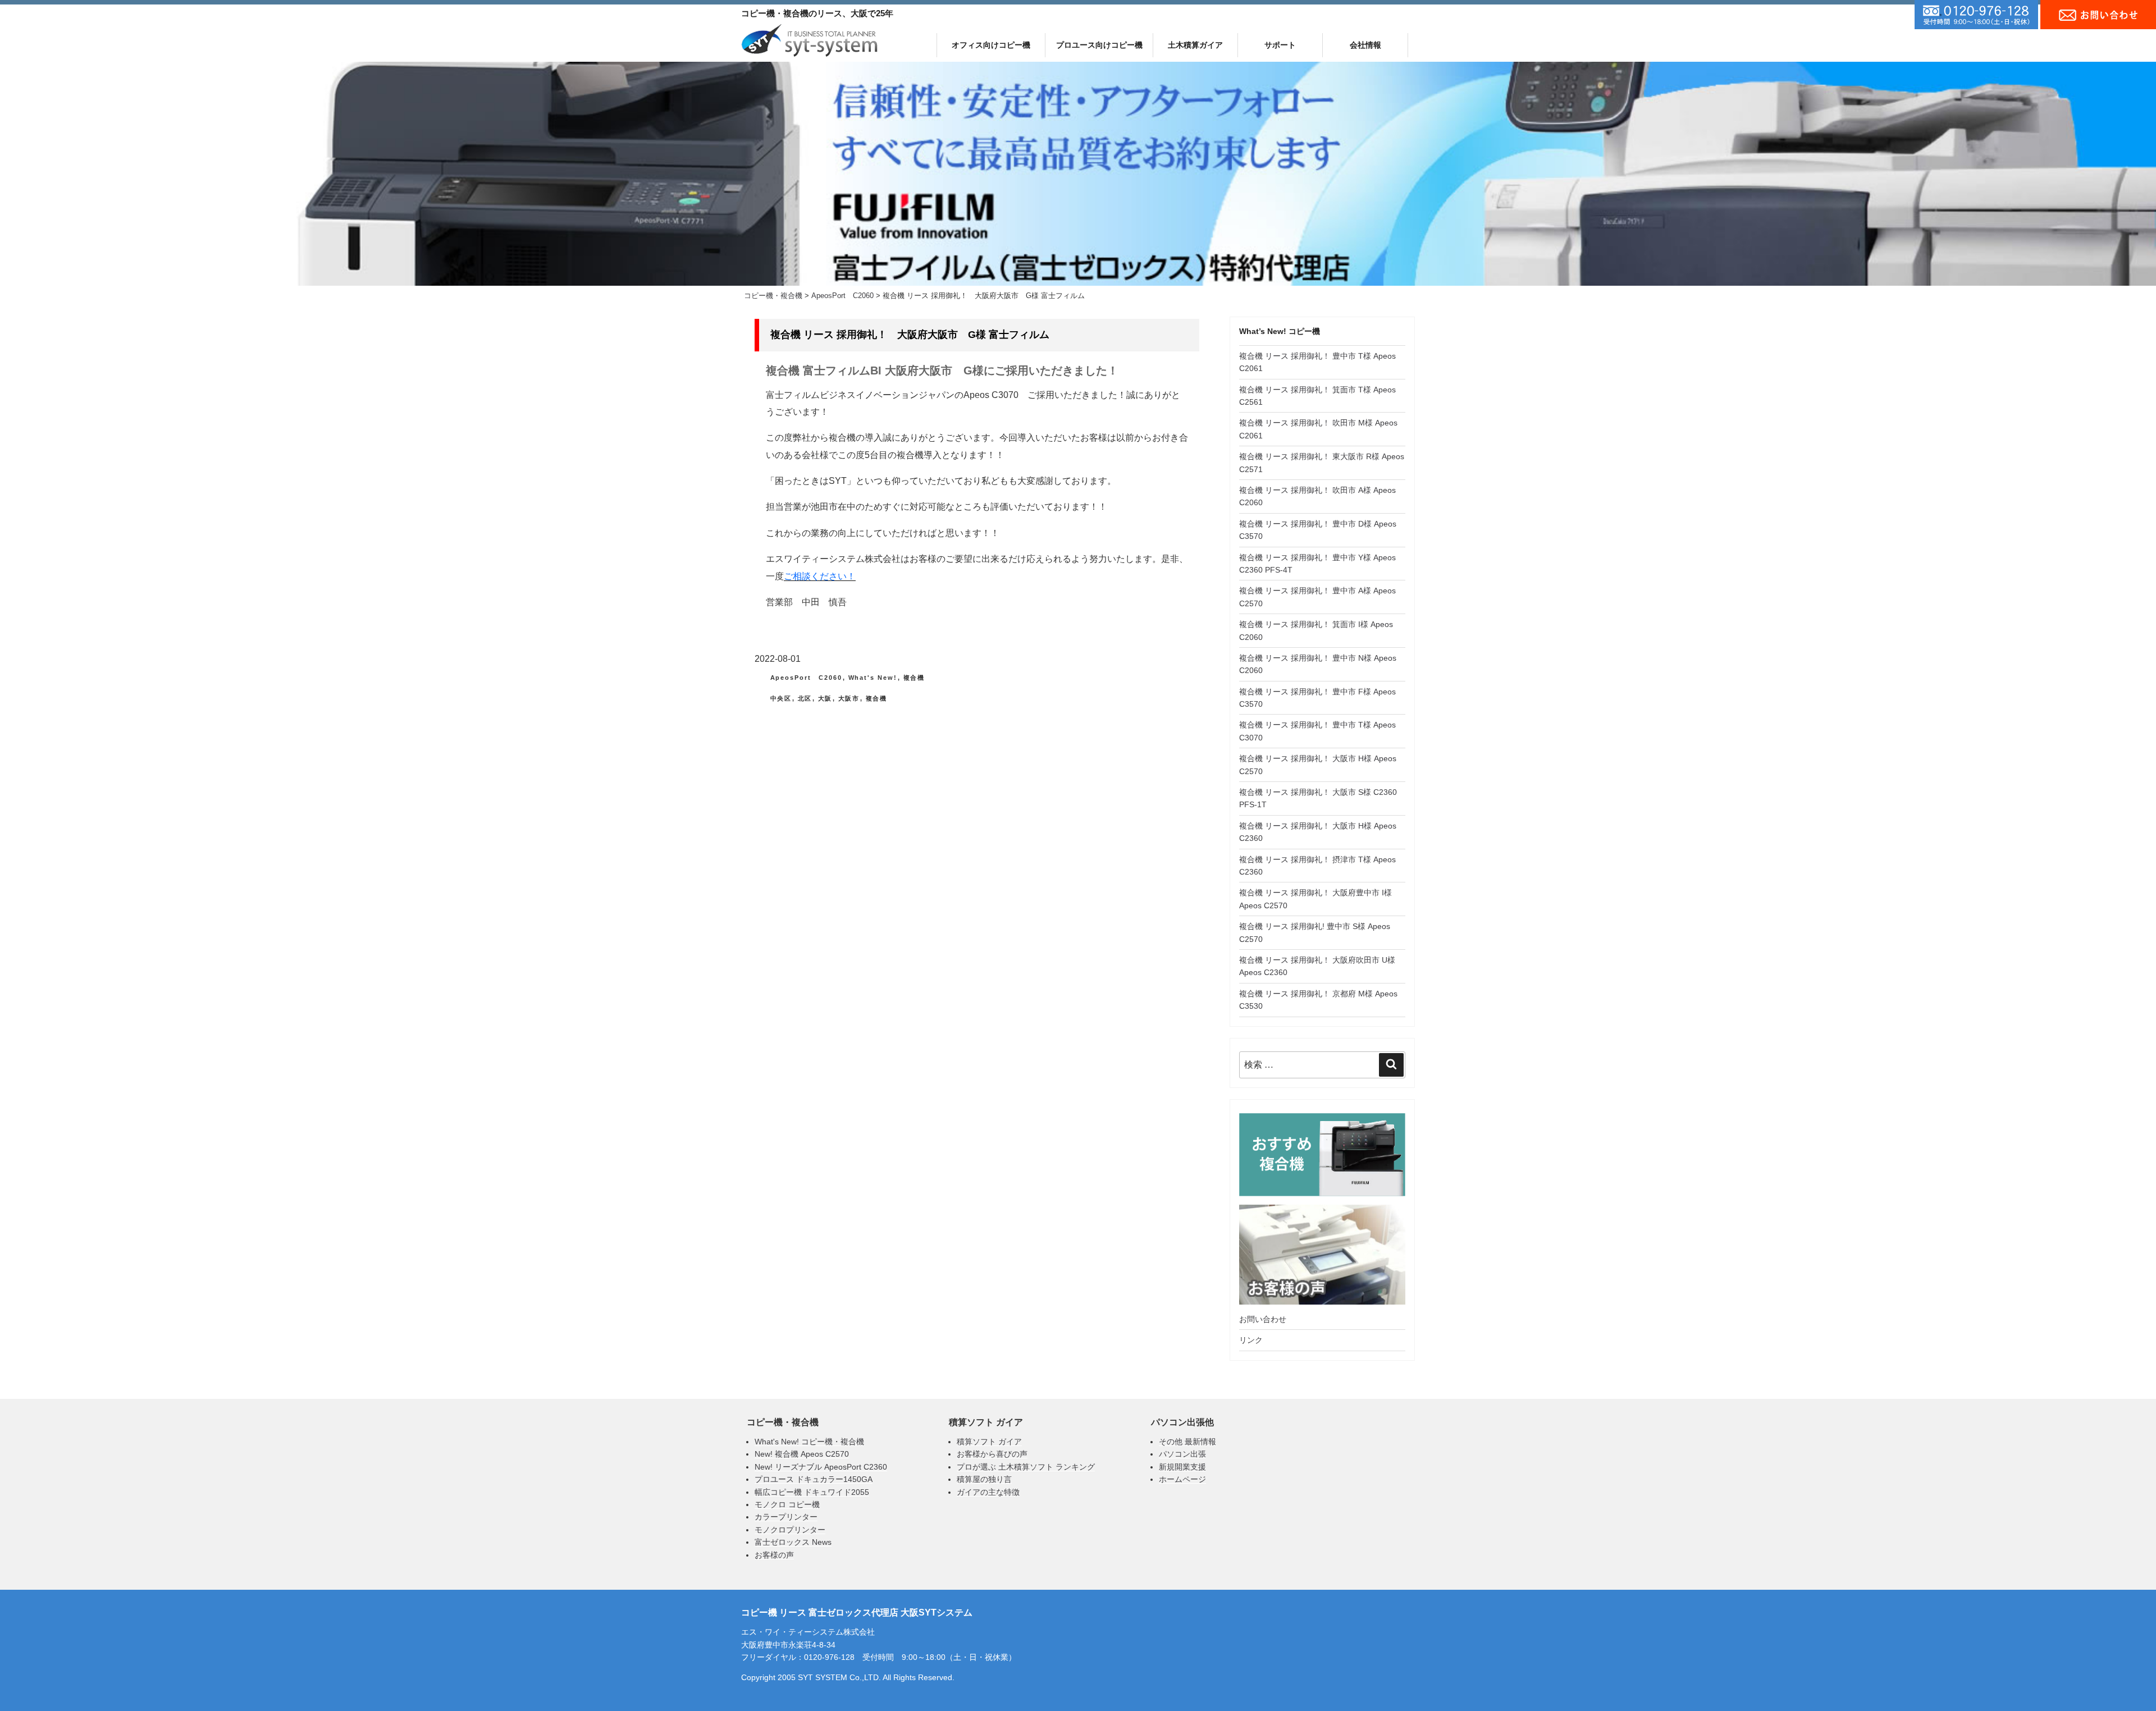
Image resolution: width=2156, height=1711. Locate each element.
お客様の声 (774, 1555)
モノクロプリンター (790, 1530)
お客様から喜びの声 (992, 1454)
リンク (1251, 1340)
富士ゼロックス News (793, 1542)
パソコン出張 (1182, 1454)
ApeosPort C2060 (807, 678)
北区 (805, 698)
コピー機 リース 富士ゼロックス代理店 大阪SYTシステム (857, 1612)
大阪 (825, 698)
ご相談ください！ (820, 576)
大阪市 (849, 698)
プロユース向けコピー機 (1099, 45)
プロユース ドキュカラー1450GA (814, 1479)
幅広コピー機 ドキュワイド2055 (812, 1492)
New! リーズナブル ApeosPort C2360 (821, 1467)
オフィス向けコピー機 (991, 45)
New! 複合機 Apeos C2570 (802, 1454)
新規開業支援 (1182, 1467)
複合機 (914, 678)
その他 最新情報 (1187, 1442)
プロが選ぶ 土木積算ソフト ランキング (1026, 1467)
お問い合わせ (1263, 1319)
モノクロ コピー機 (787, 1504)
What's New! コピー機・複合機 (809, 1442)
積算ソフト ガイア (989, 1442)
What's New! (873, 678)
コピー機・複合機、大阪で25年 (817, 13)
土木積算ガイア (1195, 45)
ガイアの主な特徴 (988, 1492)
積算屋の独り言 (984, 1479)
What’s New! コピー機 (1280, 331)
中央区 (781, 698)
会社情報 (1365, 45)
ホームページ (1182, 1479)
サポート (1280, 45)
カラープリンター (786, 1517)
